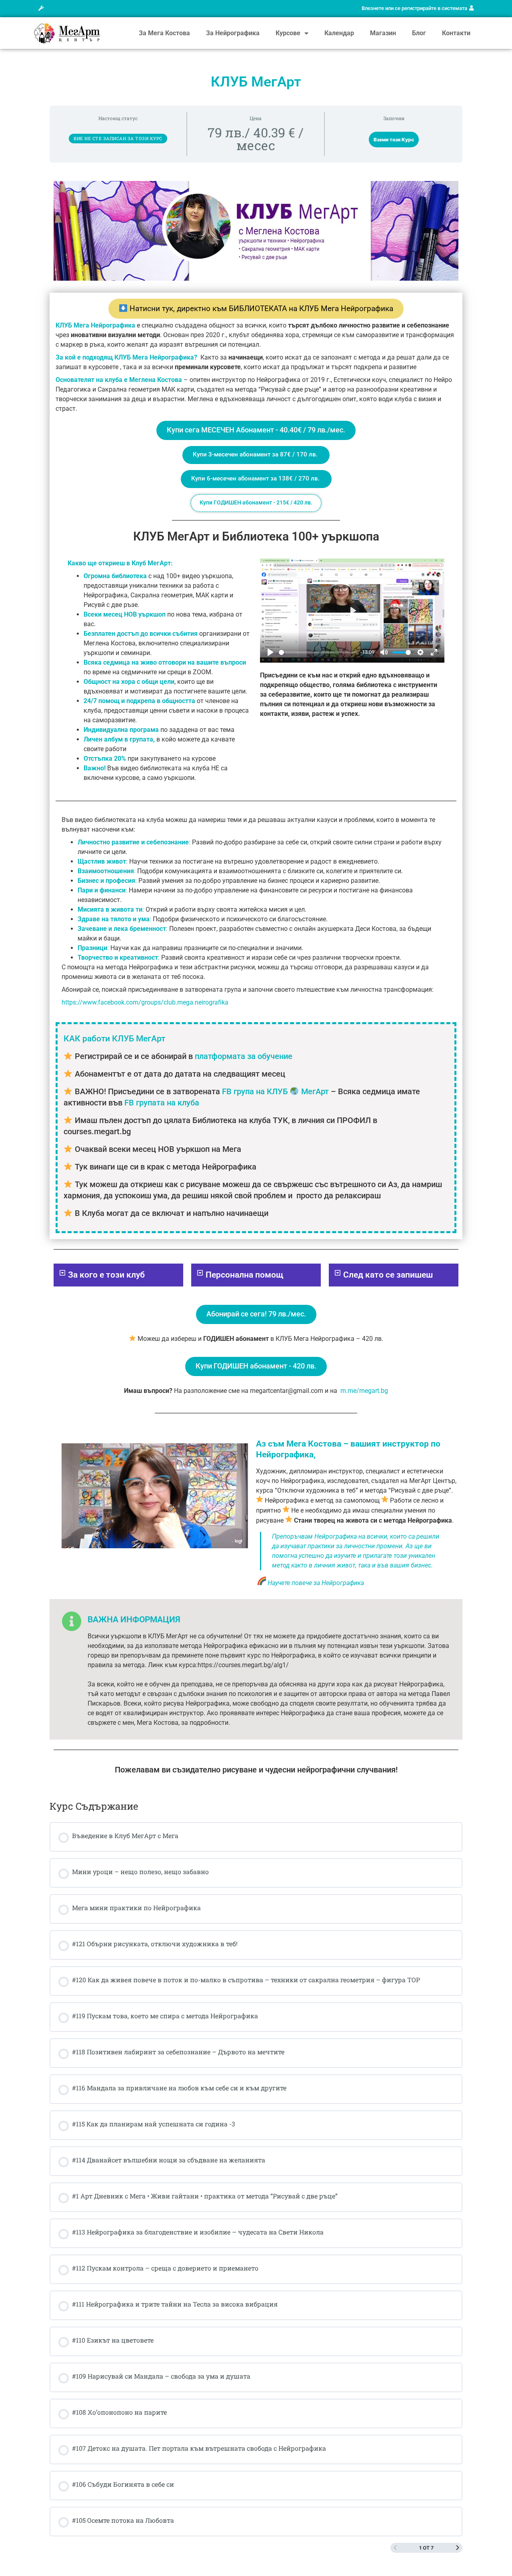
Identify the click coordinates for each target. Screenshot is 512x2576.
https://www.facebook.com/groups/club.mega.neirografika (145, 1002)
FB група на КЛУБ (255, 1091)
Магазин (383, 33)
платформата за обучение (244, 1056)
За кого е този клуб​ (106, 1275)
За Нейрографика (233, 33)
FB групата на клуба (161, 1103)
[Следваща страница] (458, 2548)
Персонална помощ (245, 1275)
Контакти (456, 33)
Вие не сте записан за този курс (118, 138)
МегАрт (315, 1091)
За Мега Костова (164, 33)
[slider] (318, 652)
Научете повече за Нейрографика (316, 1583)
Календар (339, 33)
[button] (41, 9)
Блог (419, 33)
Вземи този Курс (394, 140)
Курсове (288, 33)
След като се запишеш (388, 1275)
